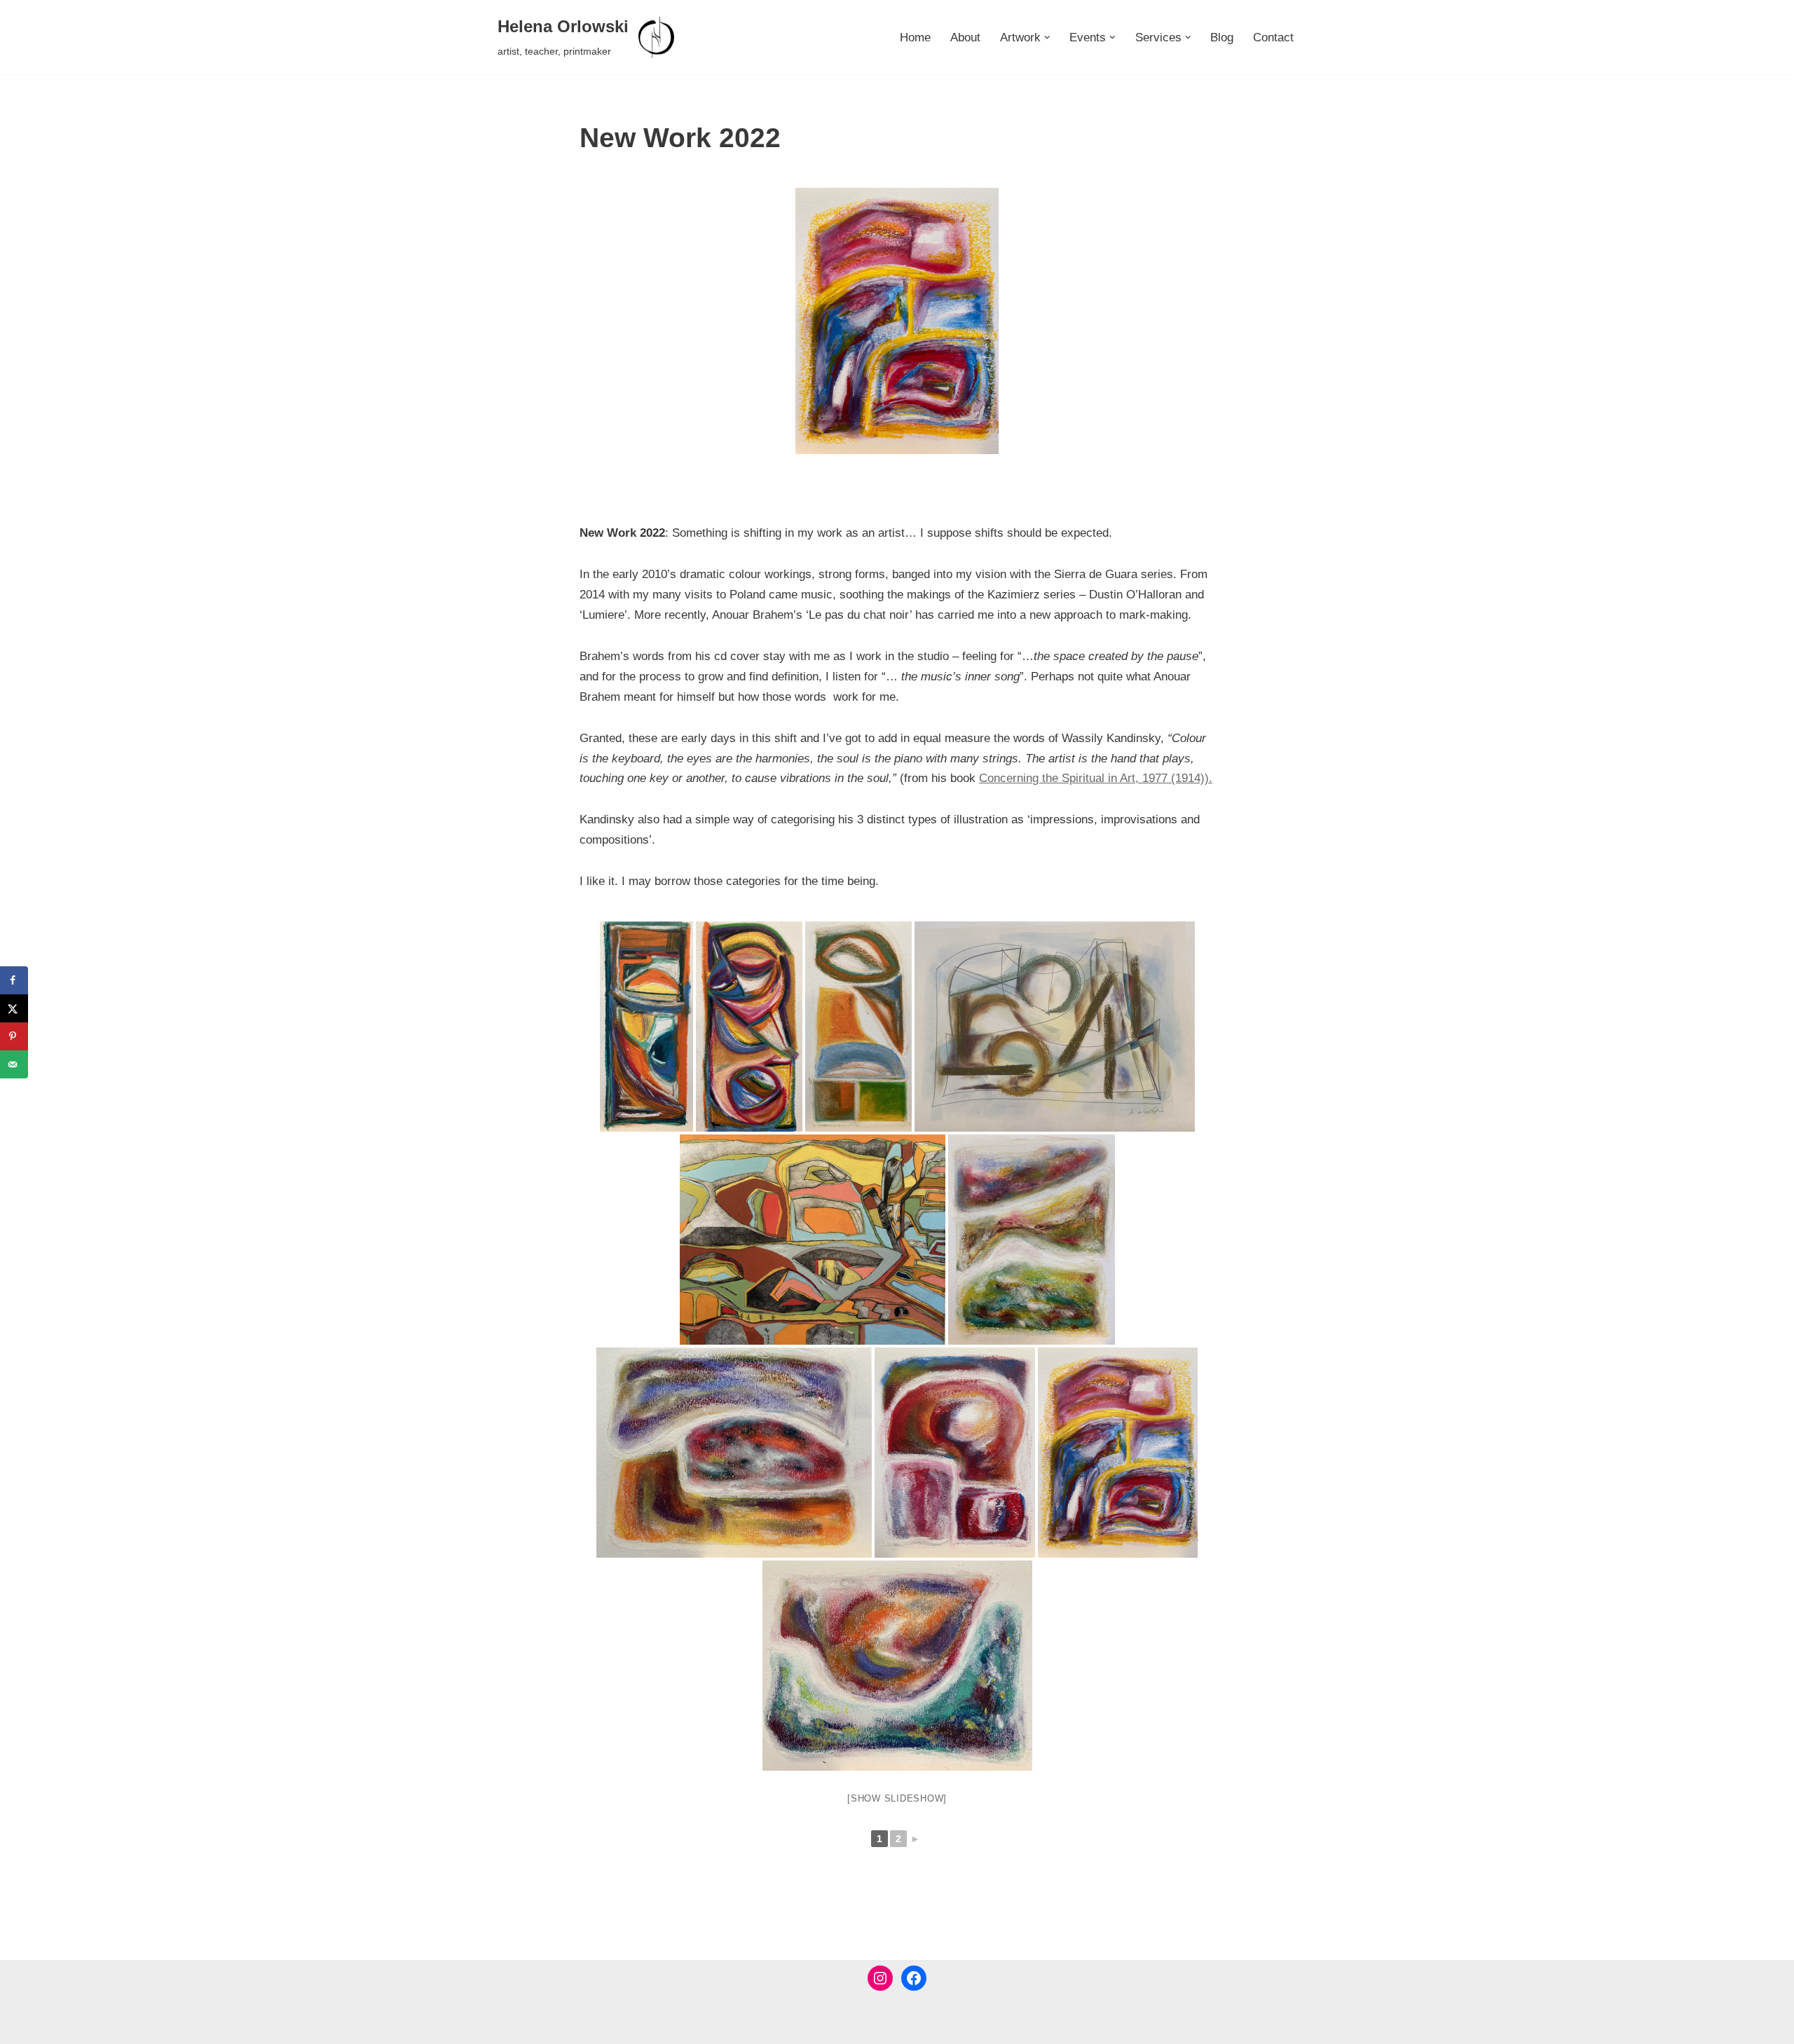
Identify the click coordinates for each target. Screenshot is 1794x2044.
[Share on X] (14, 1008)
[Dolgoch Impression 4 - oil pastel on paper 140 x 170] (734, 1453)
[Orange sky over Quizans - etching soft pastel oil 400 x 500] (813, 1240)
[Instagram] (880, 1978)
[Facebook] (914, 1978)
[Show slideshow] (897, 1798)
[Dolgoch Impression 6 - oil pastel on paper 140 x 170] (897, 321)
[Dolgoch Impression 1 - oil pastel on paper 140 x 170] (897, 1666)
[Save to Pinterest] (14, 1036)
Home (915, 37)
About (965, 37)
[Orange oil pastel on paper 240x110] (646, 1027)
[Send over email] (14, 1064)
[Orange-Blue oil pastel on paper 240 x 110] (858, 1027)
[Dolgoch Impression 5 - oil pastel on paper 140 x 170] (955, 1453)
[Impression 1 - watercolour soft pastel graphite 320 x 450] (1055, 1027)
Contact (1273, 37)
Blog (1222, 37)
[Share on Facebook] (14, 980)
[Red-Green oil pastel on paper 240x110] (749, 1027)
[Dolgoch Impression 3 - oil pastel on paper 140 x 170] (1032, 1240)
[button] (1047, 37)
